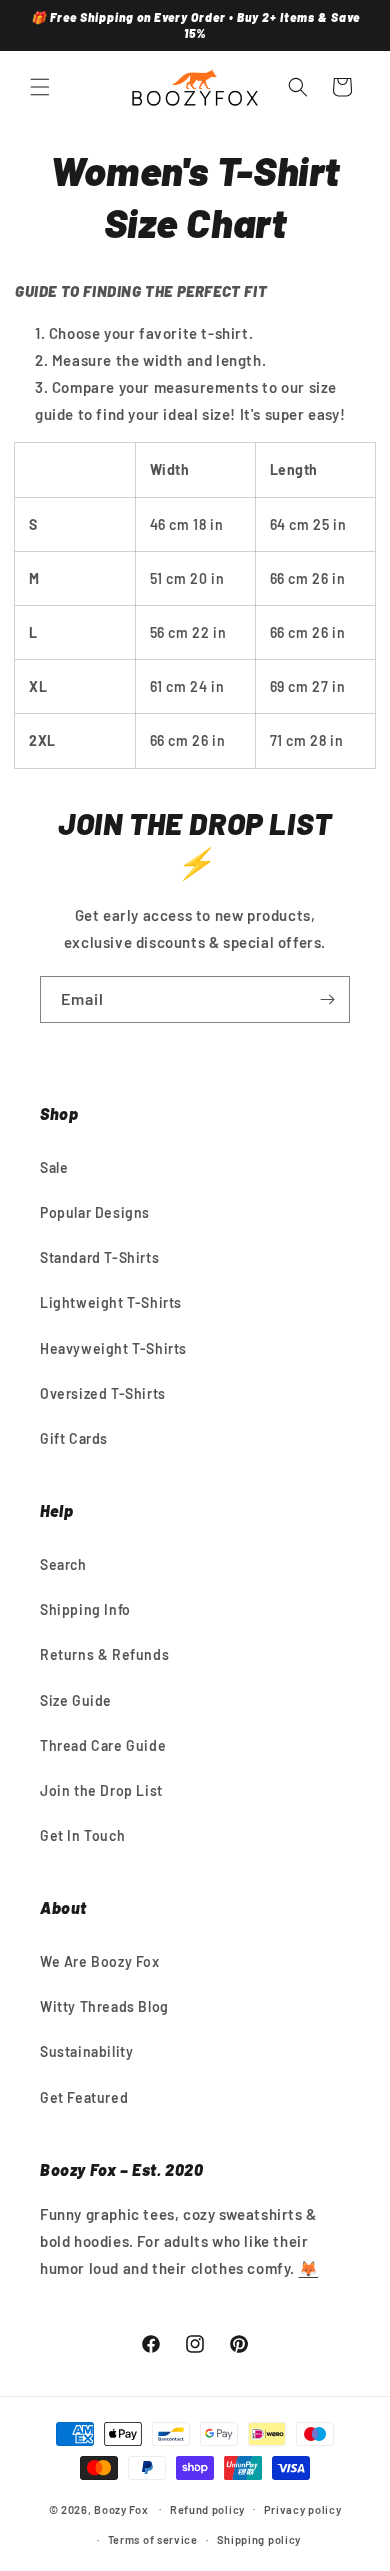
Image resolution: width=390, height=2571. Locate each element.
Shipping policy (259, 2539)
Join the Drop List (101, 1790)
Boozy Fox (121, 2508)
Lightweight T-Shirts (111, 1302)
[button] (40, 87)
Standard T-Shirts (99, 1257)
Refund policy (207, 2509)
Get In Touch (82, 1835)
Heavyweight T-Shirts (113, 1348)
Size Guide (76, 1700)
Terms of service (153, 2539)
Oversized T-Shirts (103, 1393)
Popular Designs (95, 1212)
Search (63, 1564)
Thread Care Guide (103, 1745)
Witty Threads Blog (104, 2006)
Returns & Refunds (104, 1654)
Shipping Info (85, 1609)
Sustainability (86, 2051)
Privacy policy (303, 2509)
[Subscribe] (327, 999)
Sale (54, 1167)
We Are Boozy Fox (100, 1961)
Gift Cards (74, 1438)
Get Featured (84, 2097)
